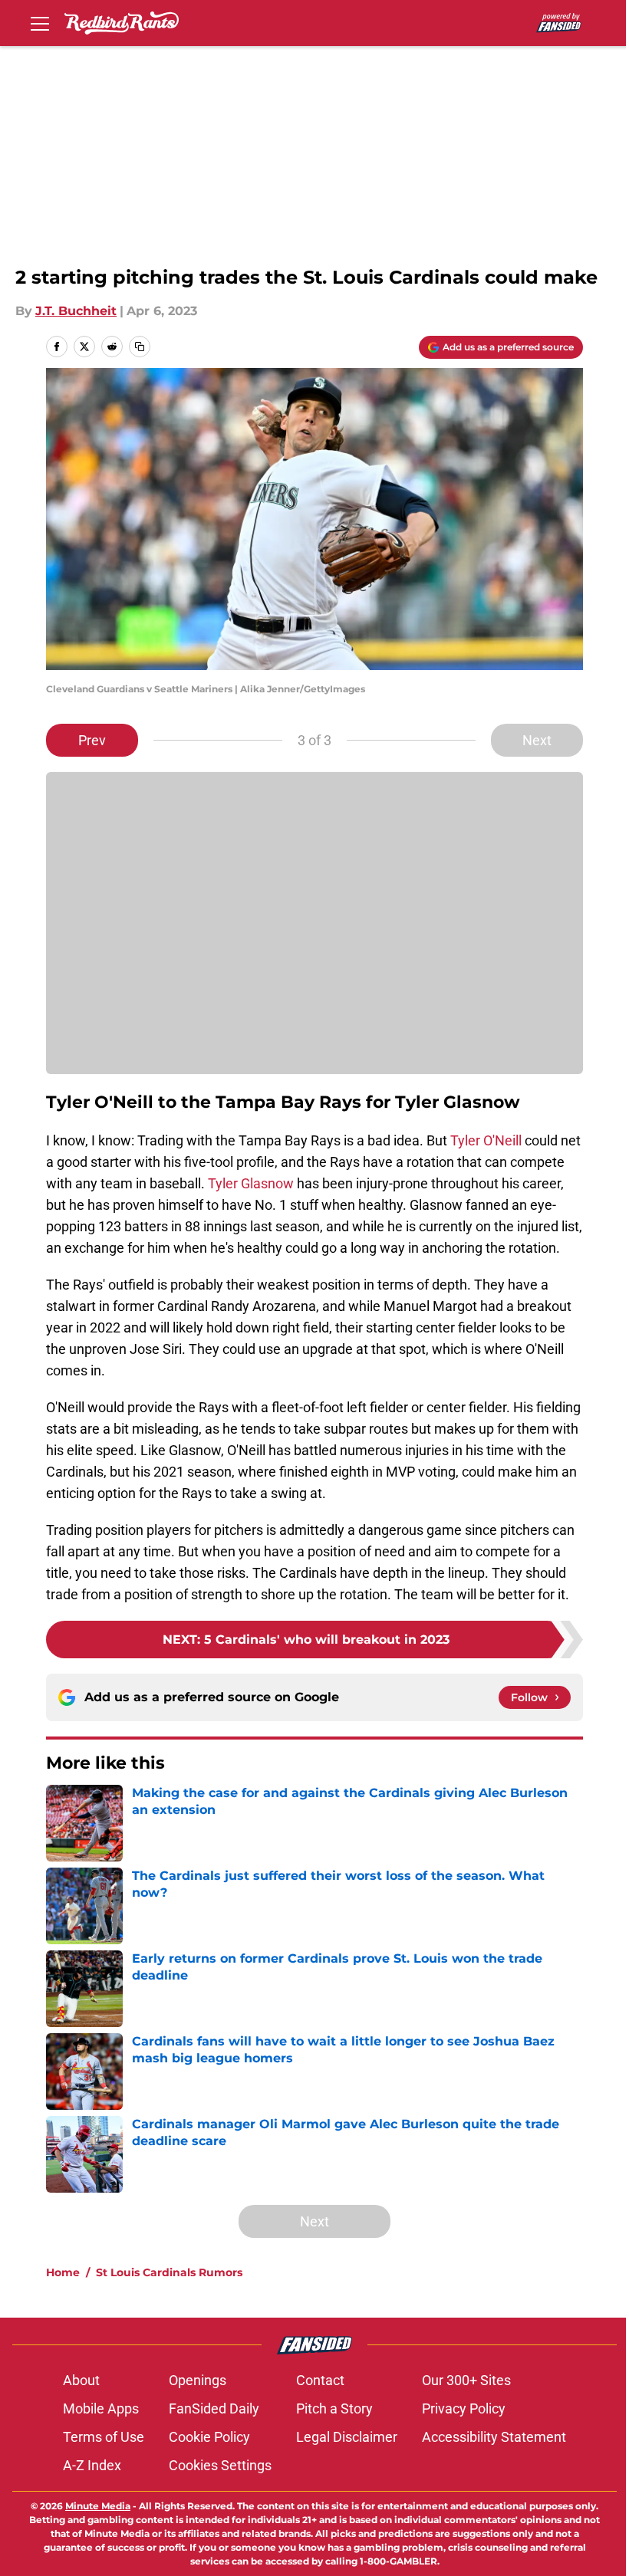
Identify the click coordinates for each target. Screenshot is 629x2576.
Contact (320, 2380)
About (81, 2380)
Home (63, 2272)
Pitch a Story (334, 2408)
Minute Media (98, 2506)
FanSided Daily (214, 2408)
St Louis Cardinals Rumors (169, 2272)
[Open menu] (40, 23)
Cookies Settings (220, 2465)
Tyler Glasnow (251, 1183)
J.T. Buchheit (76, 311)
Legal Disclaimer (347, 2437)
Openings (198, 2380)
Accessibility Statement (494, 2437)
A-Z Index (92, 2465)
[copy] (140, 347)
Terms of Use (104, 2437)
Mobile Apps (101, 2408)
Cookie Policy (209, 2437)
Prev (92, 740)
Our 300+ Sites (466, 2380)
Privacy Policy (464, 2408)
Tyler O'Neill (487, 1140)
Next (537, 740)
